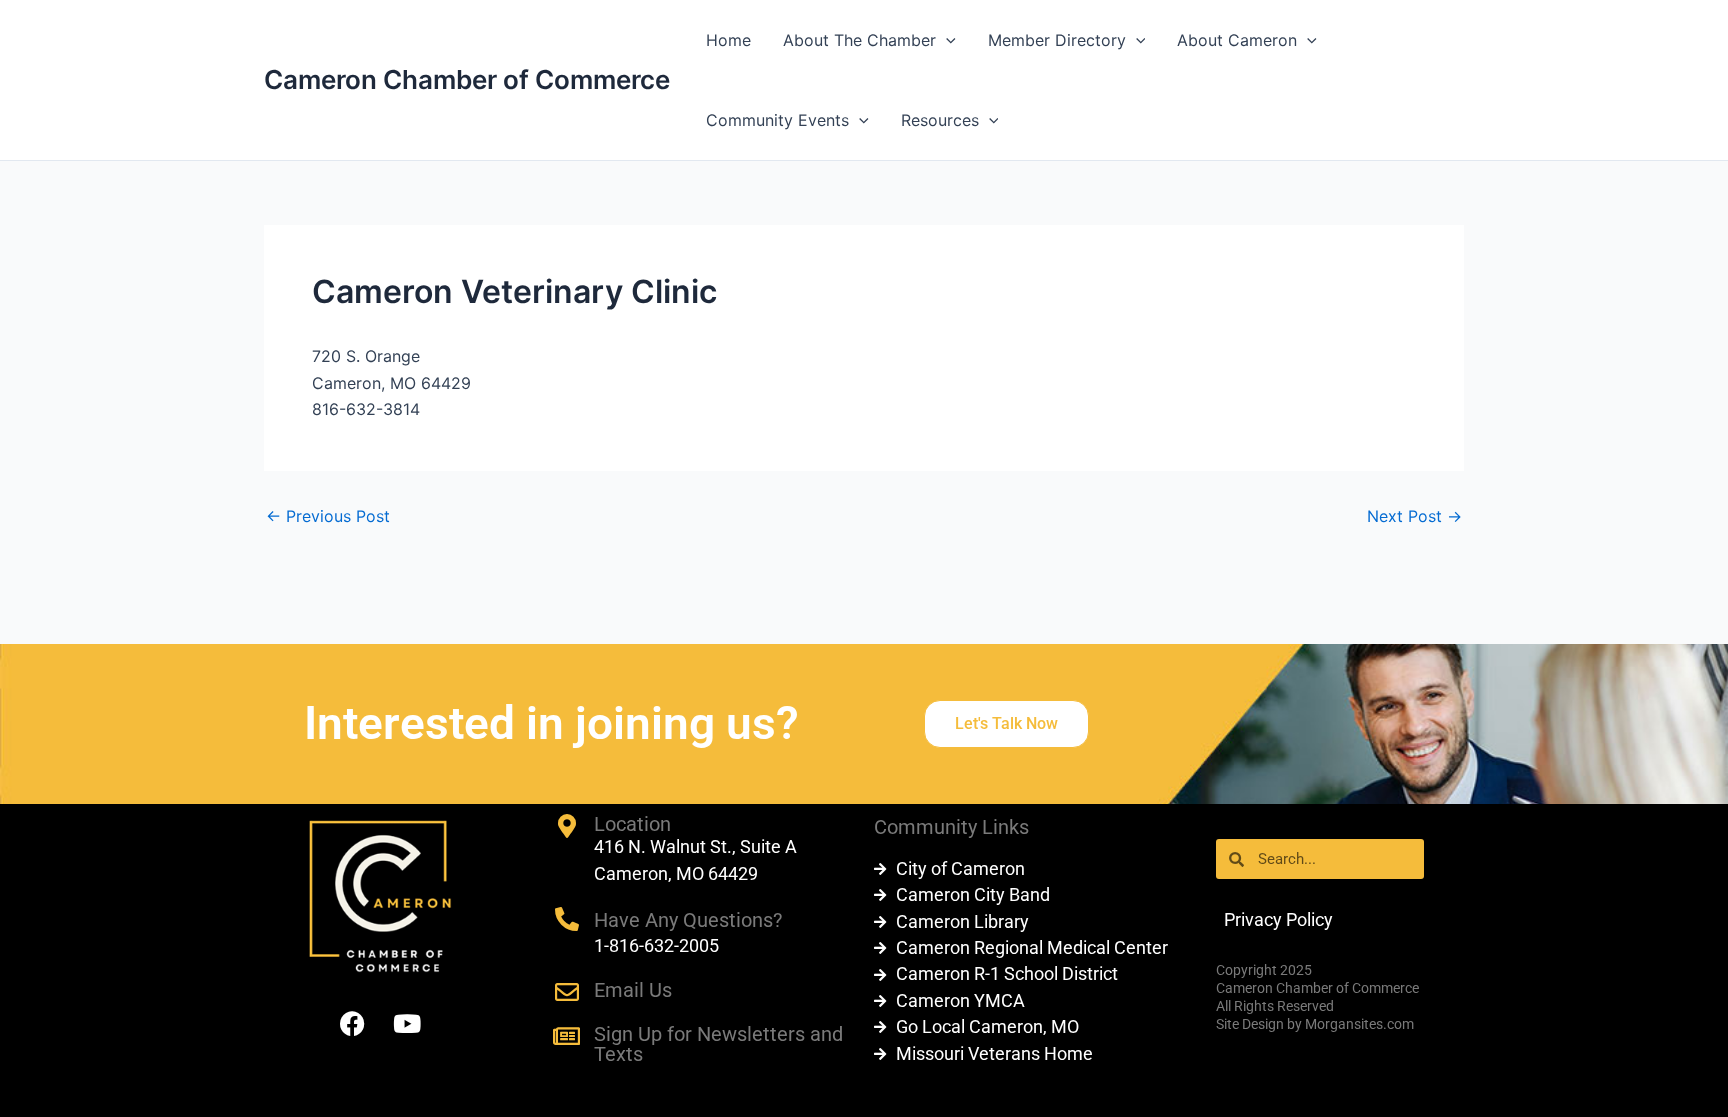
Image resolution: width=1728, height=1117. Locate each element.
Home (728, 40)
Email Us (633, 990)
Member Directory (1057, 40)
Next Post (1414, 516)
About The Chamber (859, 40)
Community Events (777, 120)
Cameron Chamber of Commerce (467, 79)
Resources (940, 120)
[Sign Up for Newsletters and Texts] (567, 1036)
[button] (946, 40)
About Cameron (1237, 40)
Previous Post (328, 516)
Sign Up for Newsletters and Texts (718, 1044)
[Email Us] (567, 992)
